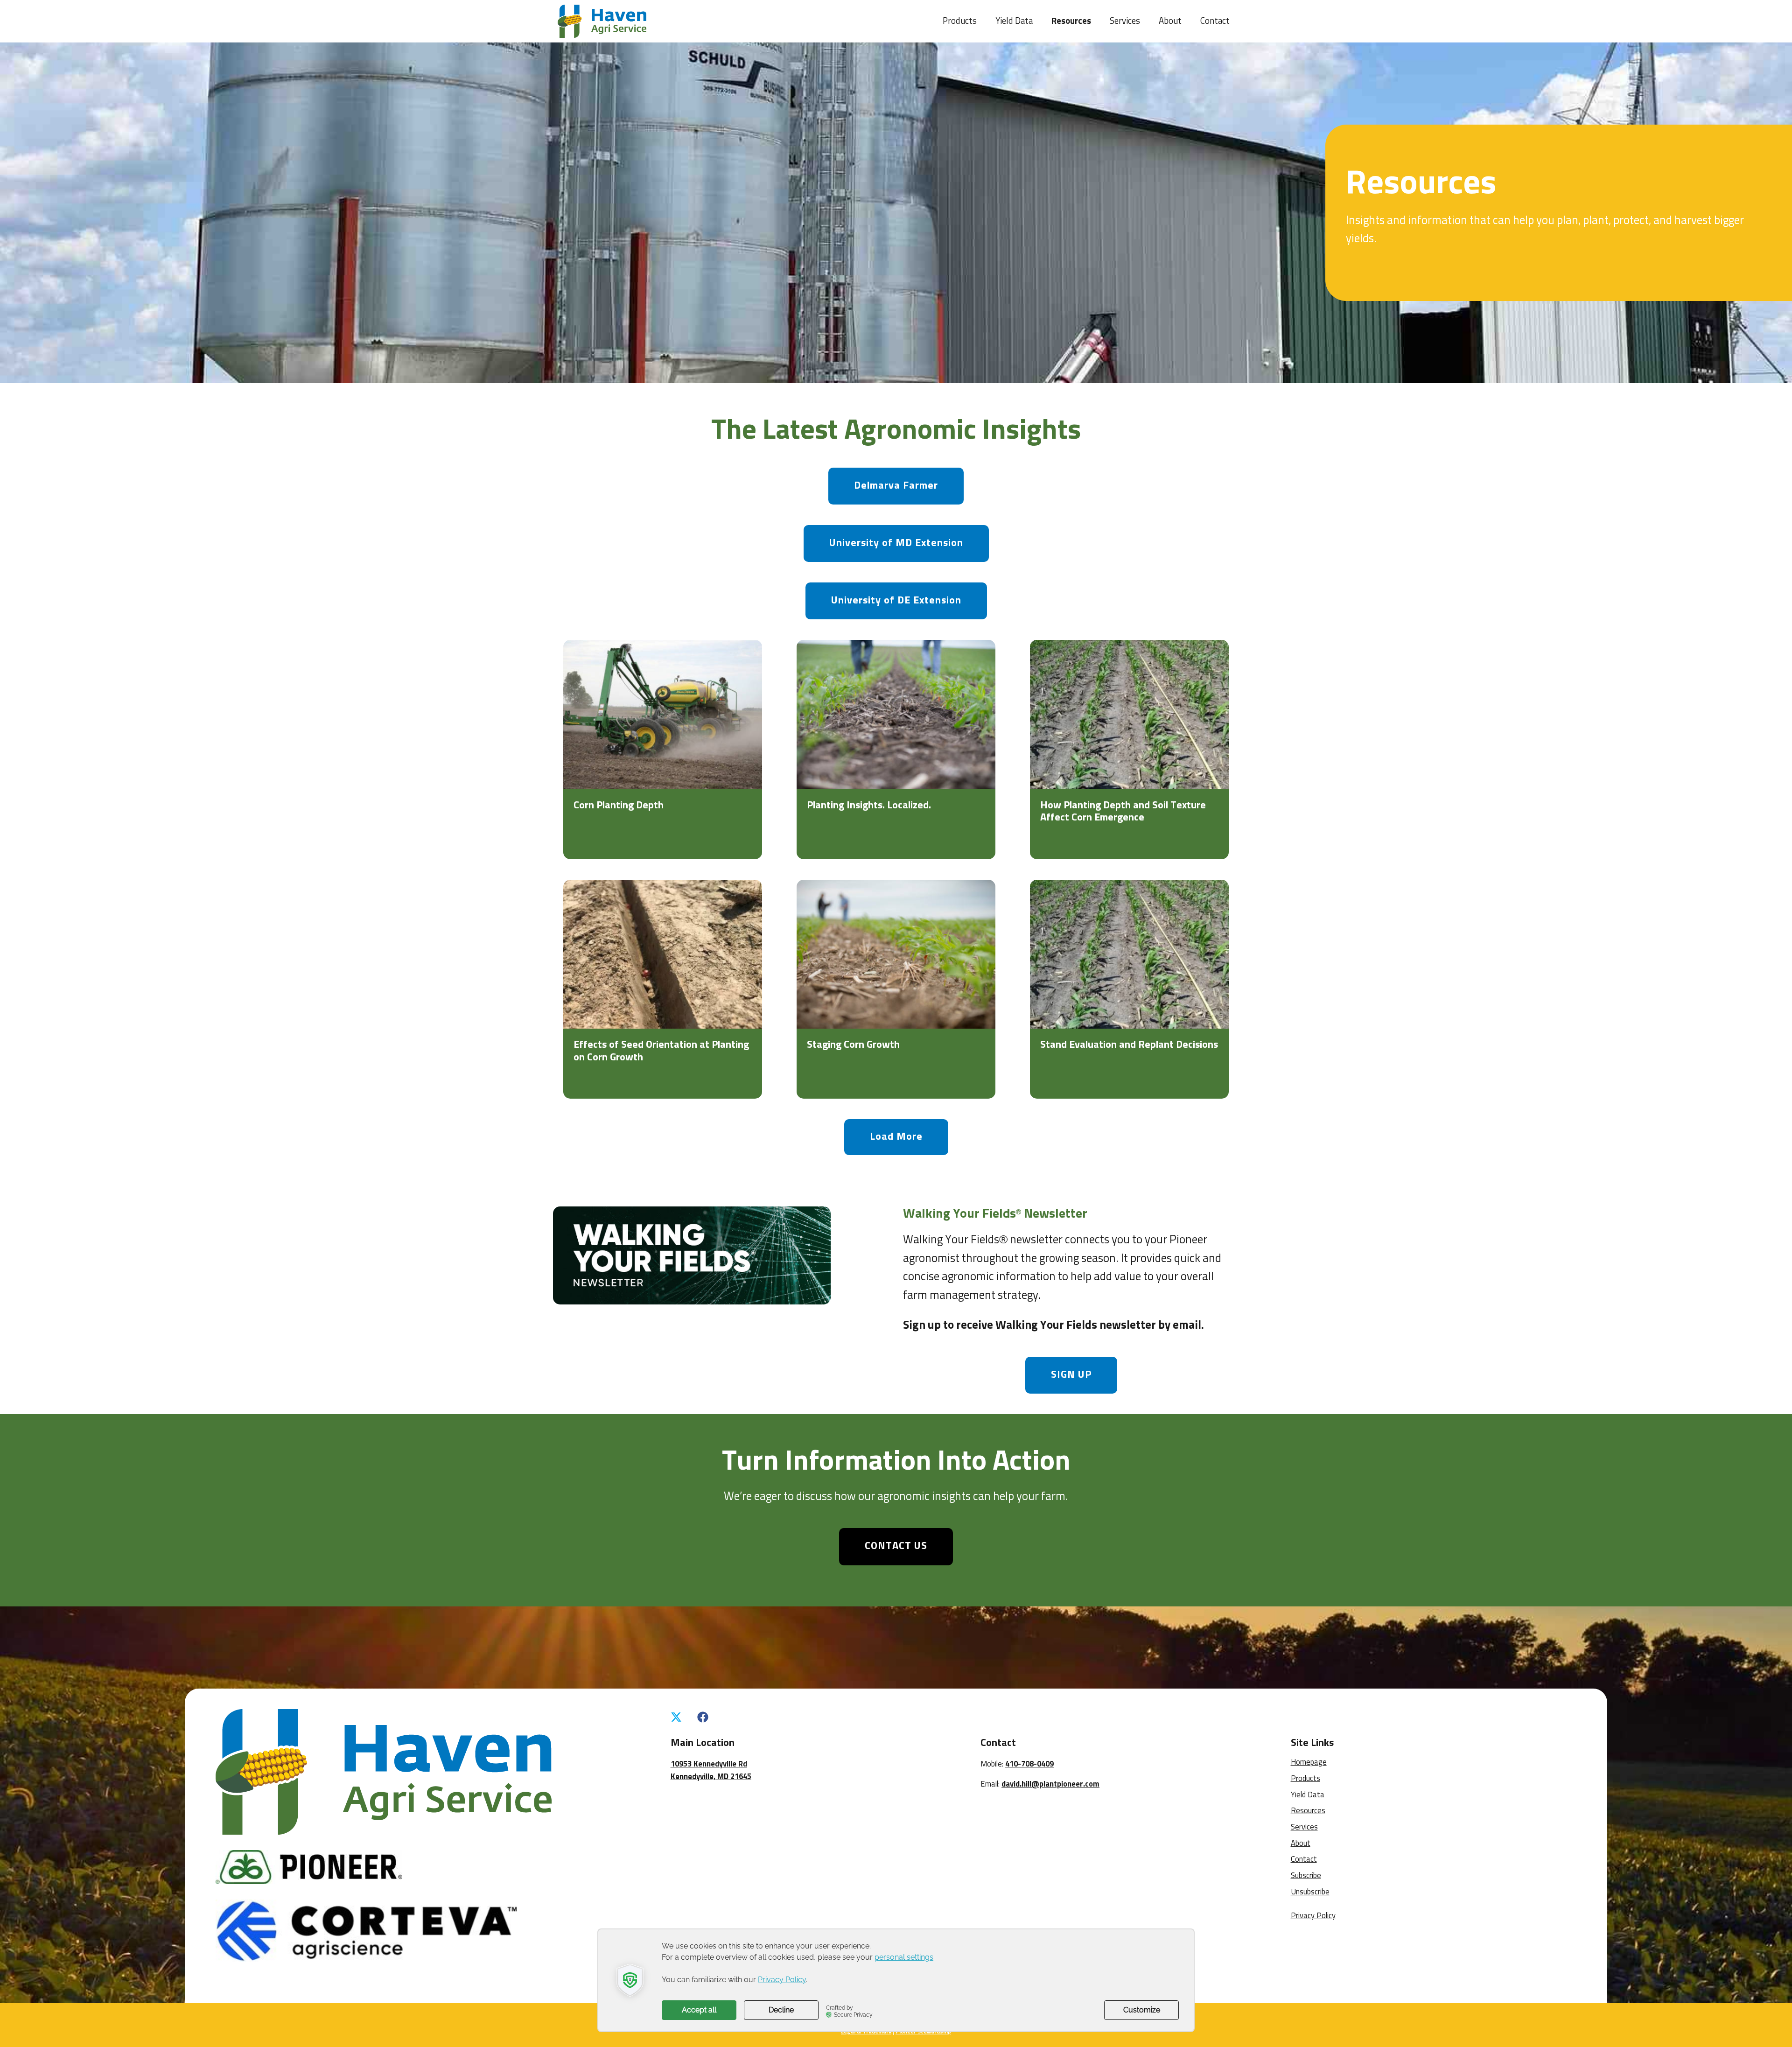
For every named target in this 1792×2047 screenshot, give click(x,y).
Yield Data (1014, 21)
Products (960, 21)
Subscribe (1306, 1876)
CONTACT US (896, 1546)
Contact (1215, 21)
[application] (896, 1980)
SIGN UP (1071, 1375)
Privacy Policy (1313, 1916)
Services (1125, 21)
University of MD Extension (896, 543)
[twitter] (676, 1718)
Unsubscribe (1310, 1892)
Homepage (1309, 1763)
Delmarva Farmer (896, 486)
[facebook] (703, 1718)
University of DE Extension (896, 601)
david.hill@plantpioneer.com (1050, 1784)
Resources (1071, 21)
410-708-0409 (1029, 1764)
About (1170, 21)
